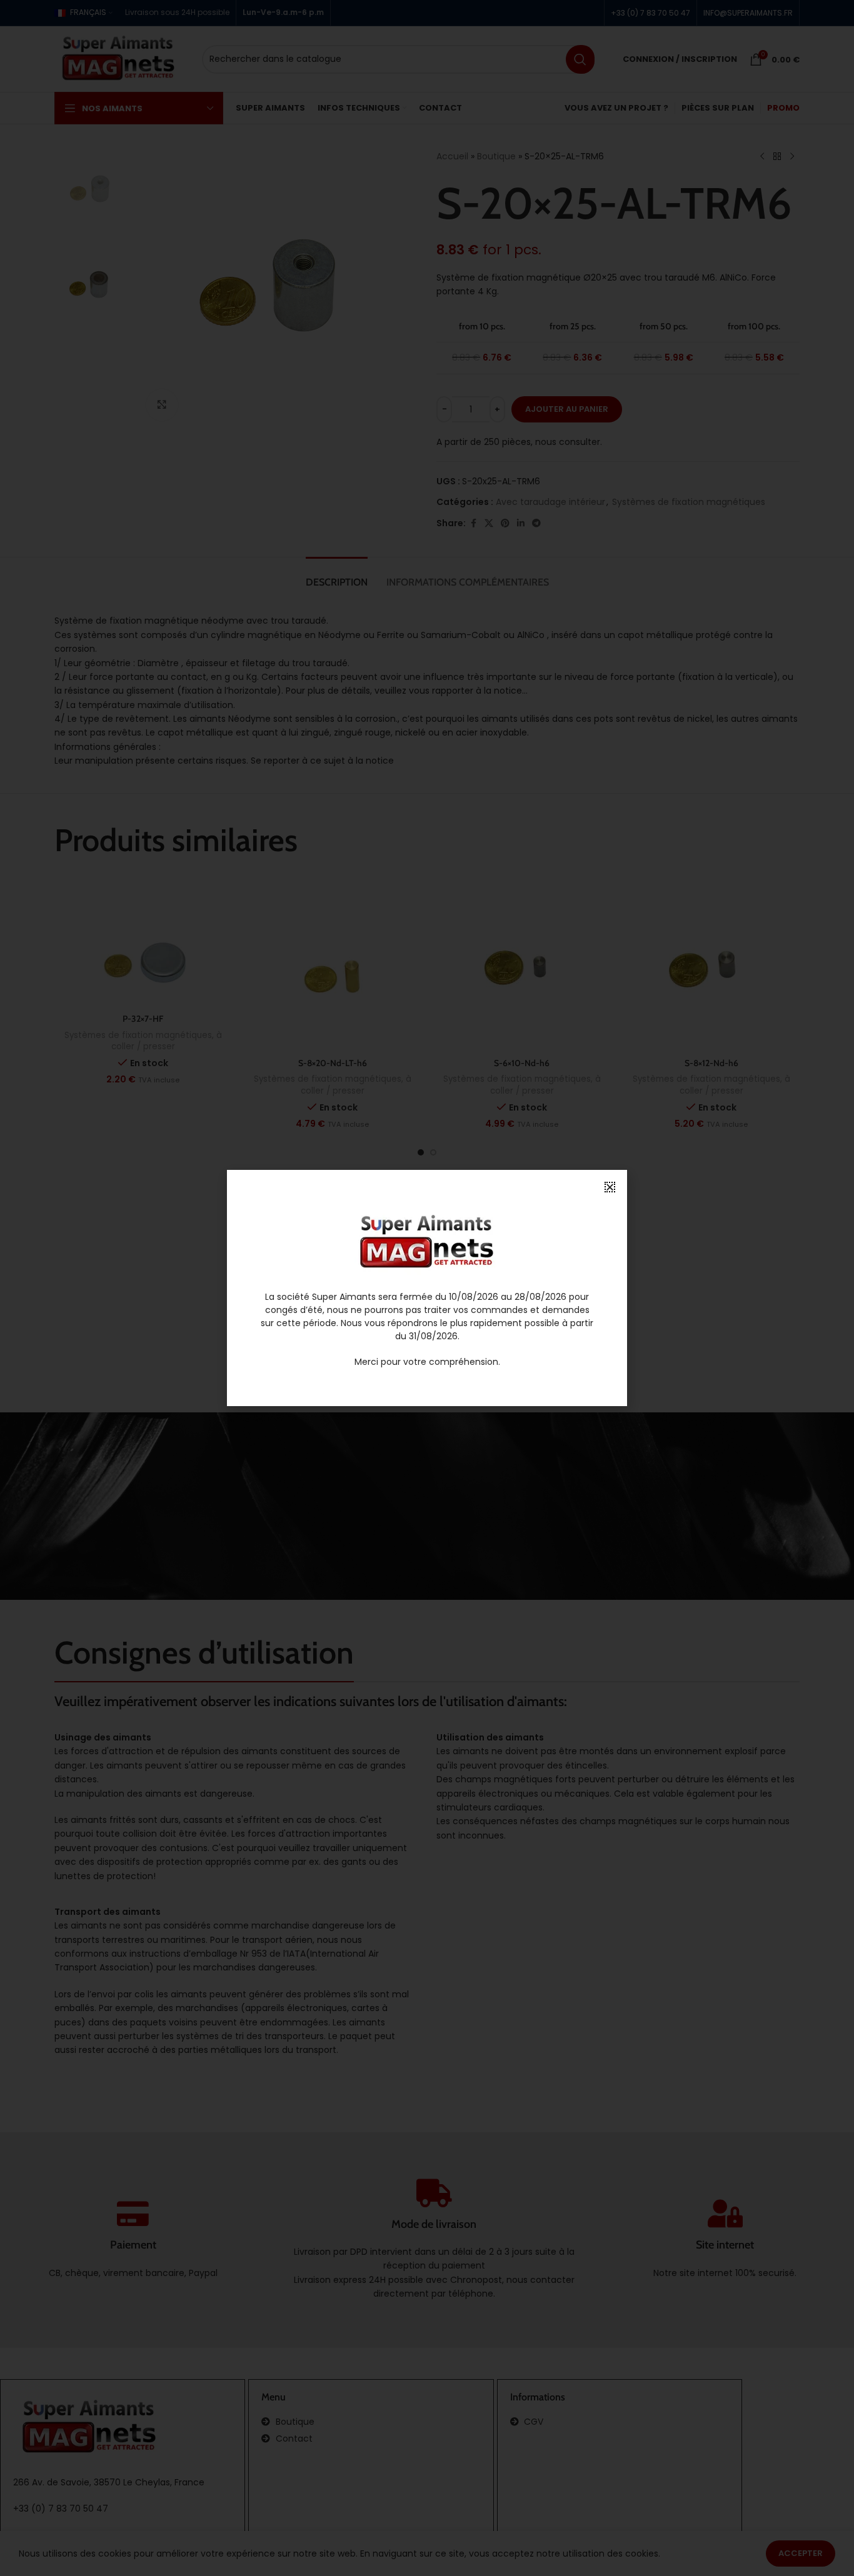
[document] (427, 1288)
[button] (610, 1187)
